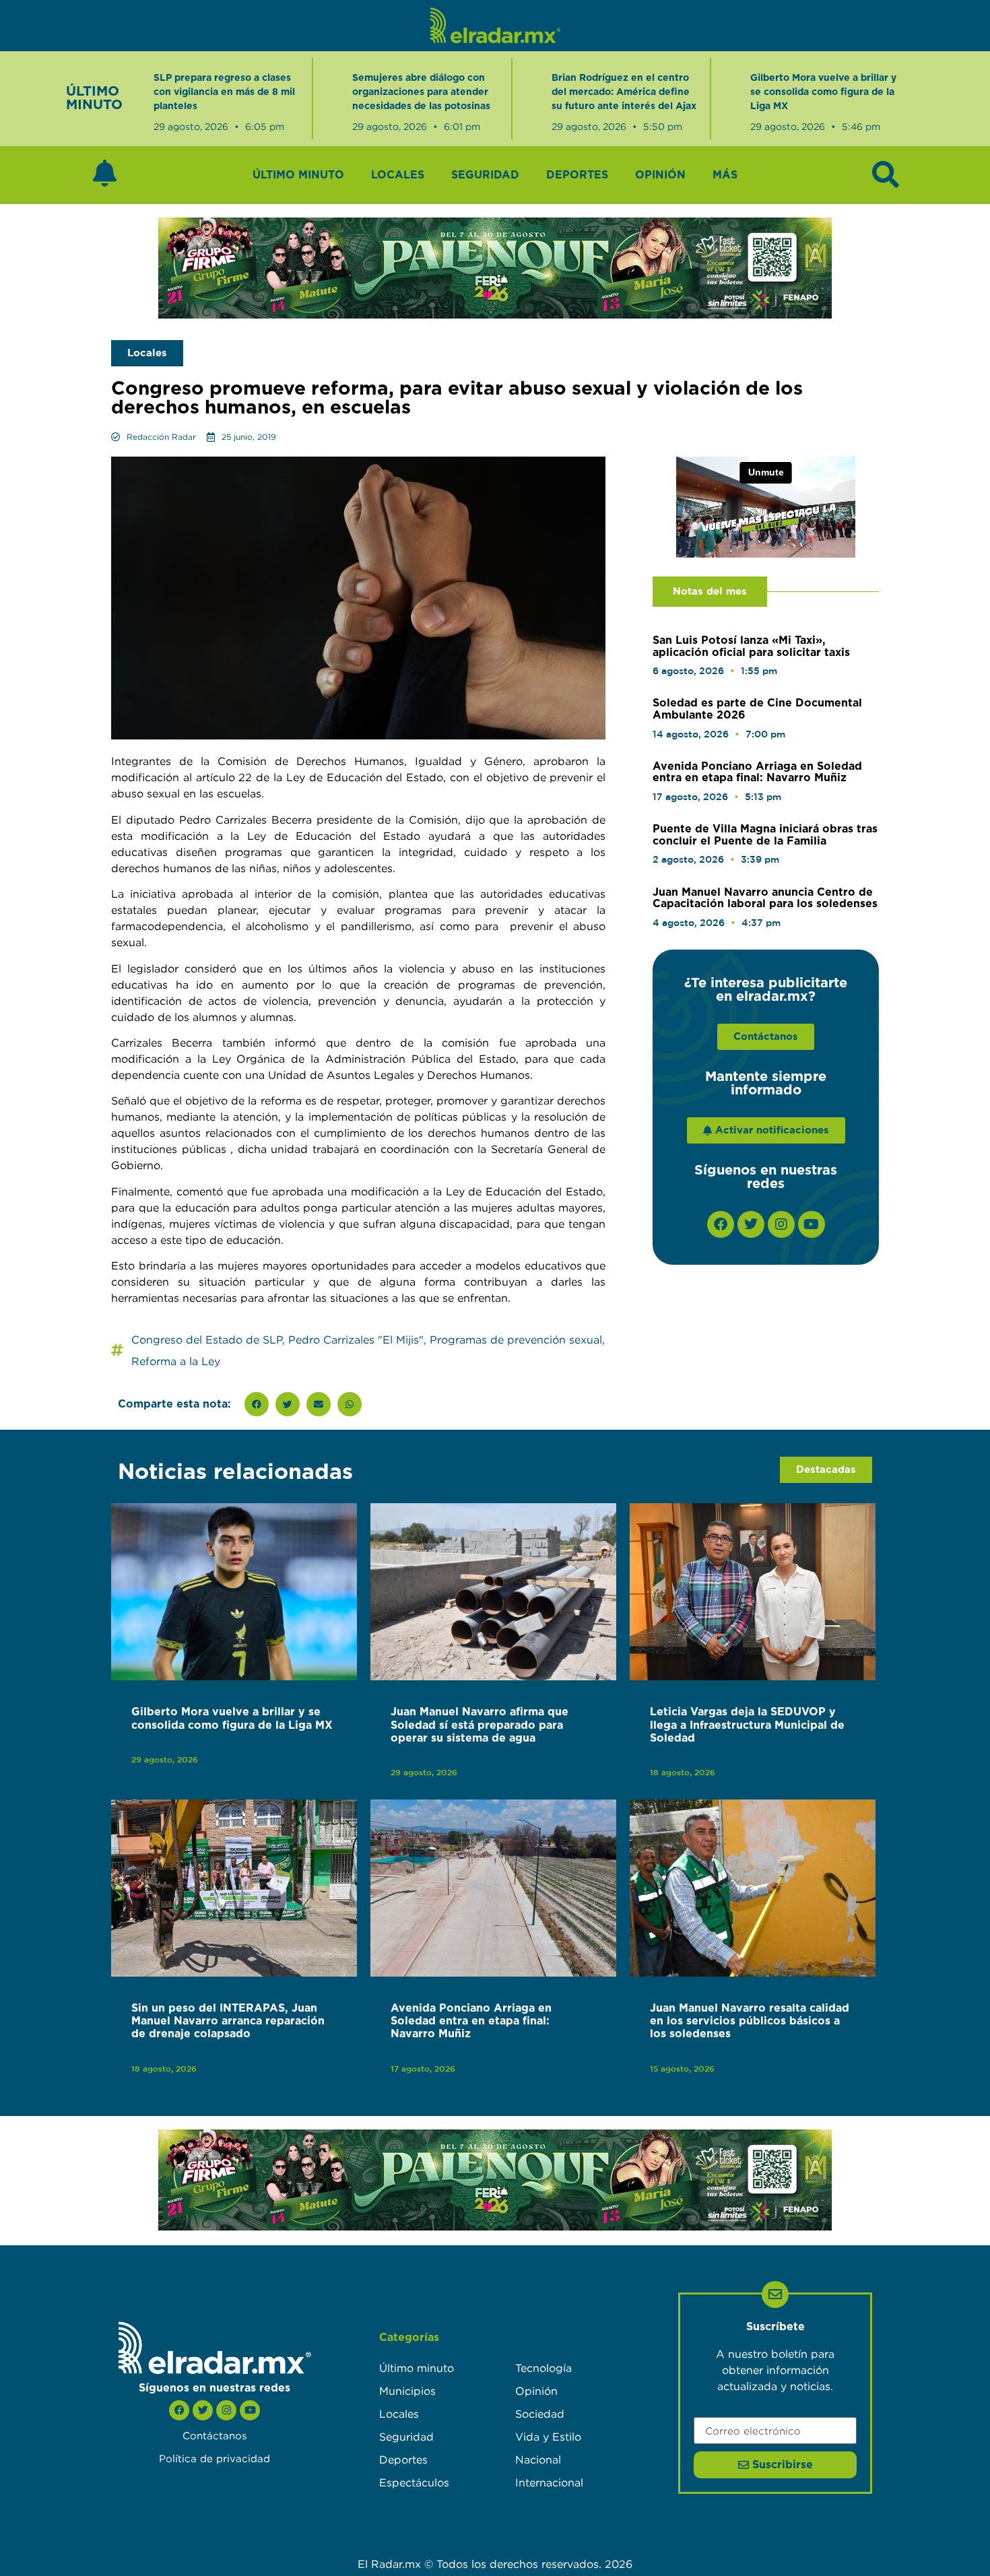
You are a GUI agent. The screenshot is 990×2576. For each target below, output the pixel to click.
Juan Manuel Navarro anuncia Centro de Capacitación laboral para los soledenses (765, 898)
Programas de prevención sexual (516, 1340)
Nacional (538, 2459)
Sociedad (540, 2414)
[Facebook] (721, 1224)
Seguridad (485, 175)
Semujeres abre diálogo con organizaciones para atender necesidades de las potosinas (421, 92)
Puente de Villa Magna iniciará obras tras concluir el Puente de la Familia (765, 835)
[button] (257, 1404)
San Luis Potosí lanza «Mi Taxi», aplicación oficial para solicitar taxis (751, 647)
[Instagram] (781, 1224)
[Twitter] (751, 1224)
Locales (398, 175)
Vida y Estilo (548, 2437)
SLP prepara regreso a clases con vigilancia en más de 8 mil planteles (224, 92)
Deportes (577, 175)
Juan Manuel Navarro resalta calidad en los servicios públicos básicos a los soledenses (750, 2021)
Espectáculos (414, 2482)
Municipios (407, 2391)
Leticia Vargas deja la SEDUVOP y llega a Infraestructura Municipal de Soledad (747, 1725)
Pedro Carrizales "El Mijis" (356, 1340)
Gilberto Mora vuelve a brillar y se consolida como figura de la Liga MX (823, 92)
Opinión (660, 175)
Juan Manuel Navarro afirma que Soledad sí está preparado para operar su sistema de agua (480, 1725)
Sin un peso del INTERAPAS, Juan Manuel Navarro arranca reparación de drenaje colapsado (228, 2021)
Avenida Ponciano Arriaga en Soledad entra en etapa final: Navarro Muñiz (757, 772)
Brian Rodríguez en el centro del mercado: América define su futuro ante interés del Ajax (624, 92)
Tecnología (543, 2368)
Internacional (549, 2482)
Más (725, 175)
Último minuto (298, 175)
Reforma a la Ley (176, 1361)
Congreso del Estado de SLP (207, 1340)
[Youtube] (812, 1224)
